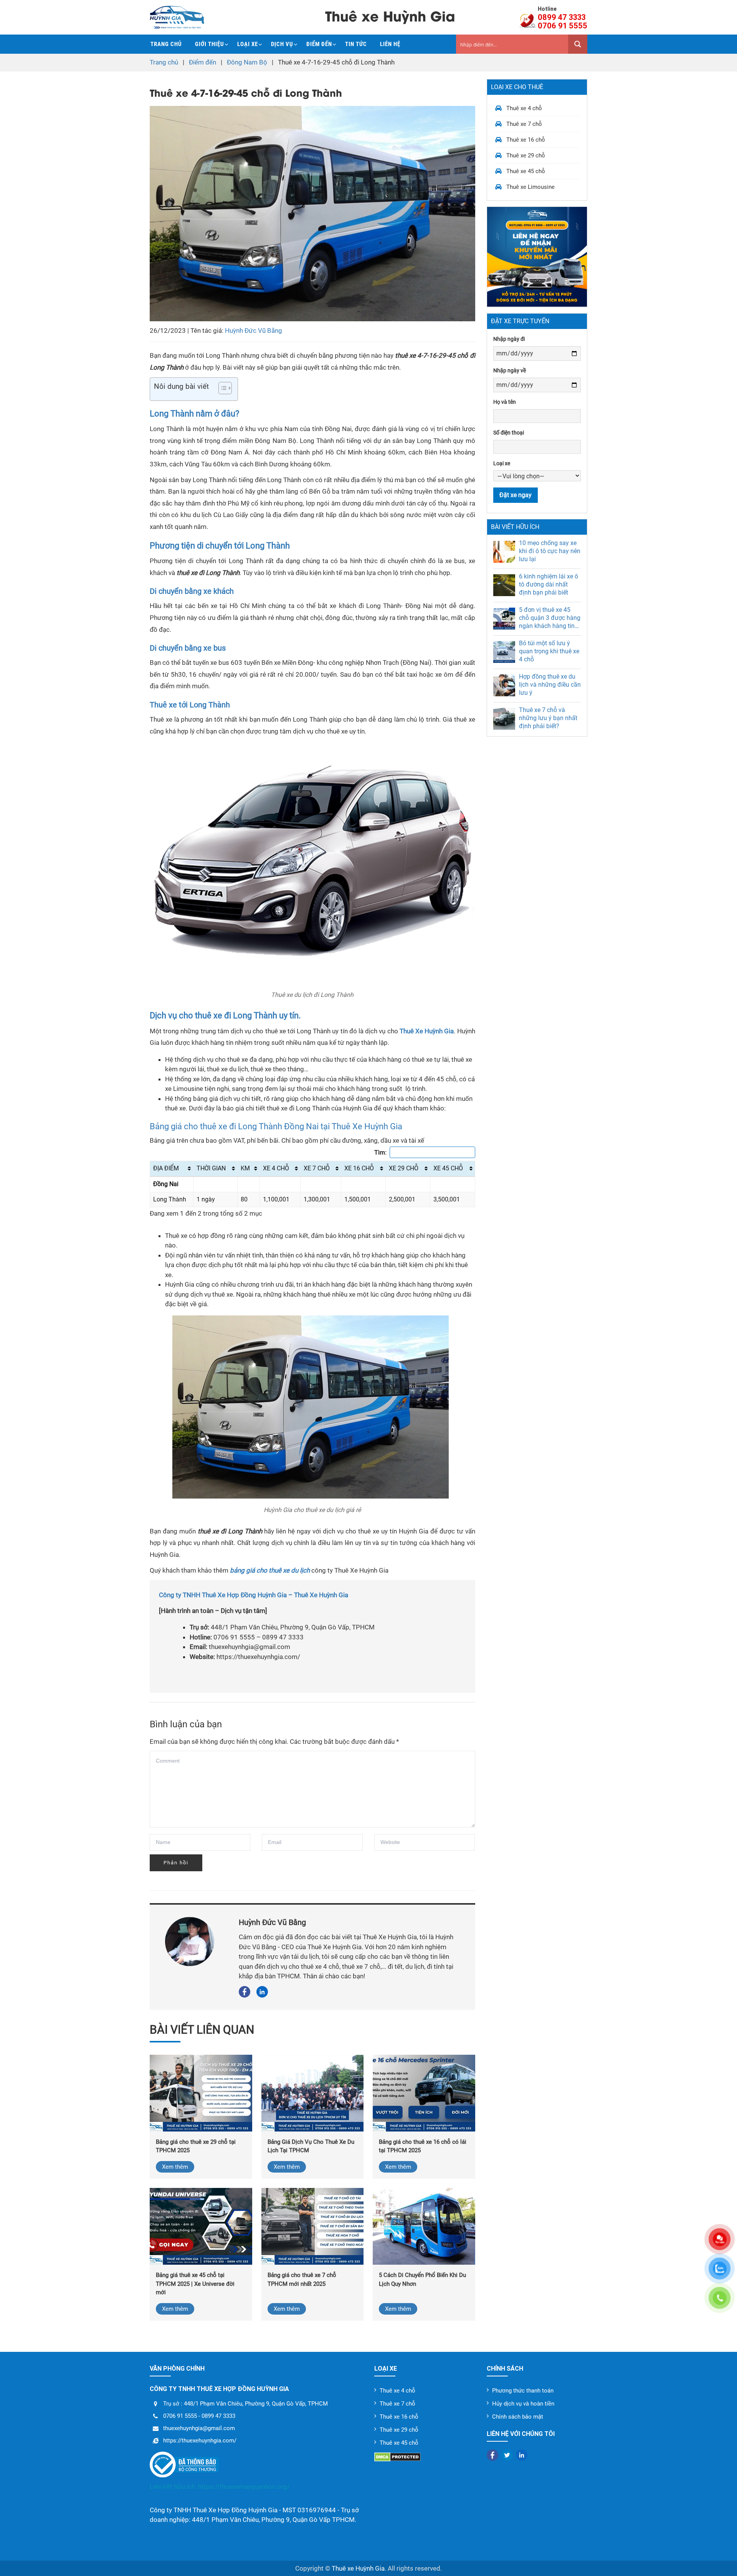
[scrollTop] (718, 2561)
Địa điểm (166, 1168)
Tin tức (356, 44)
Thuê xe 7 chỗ (524, 124)
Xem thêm (175, 2167)
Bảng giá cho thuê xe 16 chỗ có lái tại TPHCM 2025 (423, 2146)
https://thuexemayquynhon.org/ (244, 2487)
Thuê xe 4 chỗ (524, 108)
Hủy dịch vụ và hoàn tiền (523, 2404)
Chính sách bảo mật (518, 2417)
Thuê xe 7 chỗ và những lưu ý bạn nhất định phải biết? (548, 718)
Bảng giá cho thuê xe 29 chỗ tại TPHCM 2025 (196, 2146)
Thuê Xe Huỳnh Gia (427, 1031)
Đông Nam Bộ (247, 62)
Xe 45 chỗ (448, 1168)
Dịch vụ (282, 44)
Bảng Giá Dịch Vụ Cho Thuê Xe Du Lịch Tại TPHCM (311, 2146)
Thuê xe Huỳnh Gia (358, 2568)
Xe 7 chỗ (317, 1168)
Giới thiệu (210, 44)
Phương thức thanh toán (523, 2391)
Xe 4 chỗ (276, 1168)
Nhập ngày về (510, 370)
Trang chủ (166, 44)
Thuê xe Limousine (530, 187)
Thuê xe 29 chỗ (526, 155)
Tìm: (380, 1152)
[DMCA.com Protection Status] (425, 2457)
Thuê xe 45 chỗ (526, 171)
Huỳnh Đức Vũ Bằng (254, 330)
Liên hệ (390, 44)
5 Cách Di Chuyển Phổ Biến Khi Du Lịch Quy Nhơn (422, 2279)
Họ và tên (505, 402)
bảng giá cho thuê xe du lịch (270, 1570)
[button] (221, 389)
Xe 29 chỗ (404, 1168)
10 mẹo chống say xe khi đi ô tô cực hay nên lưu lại (550, 551)
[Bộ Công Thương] (256, 2465)
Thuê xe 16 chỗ (526, 140)
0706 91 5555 (563, 26)
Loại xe (248, 44)
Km (245, 1168)
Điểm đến (319, 44)
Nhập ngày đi (509, 339)
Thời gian (211, 1168)
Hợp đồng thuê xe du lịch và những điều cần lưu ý (550, 684)
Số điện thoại (509, 432)
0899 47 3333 (562, 17)
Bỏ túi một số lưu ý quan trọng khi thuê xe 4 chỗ (549, 651)
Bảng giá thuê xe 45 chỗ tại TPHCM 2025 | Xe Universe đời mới (195, 2284)
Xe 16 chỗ (359, 1168)
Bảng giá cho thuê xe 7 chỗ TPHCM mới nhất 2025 (302, 2279)
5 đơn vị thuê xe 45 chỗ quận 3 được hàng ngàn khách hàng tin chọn (550, 618)
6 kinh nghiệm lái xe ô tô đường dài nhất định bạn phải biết (549, 584)
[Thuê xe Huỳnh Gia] (177, 17)
